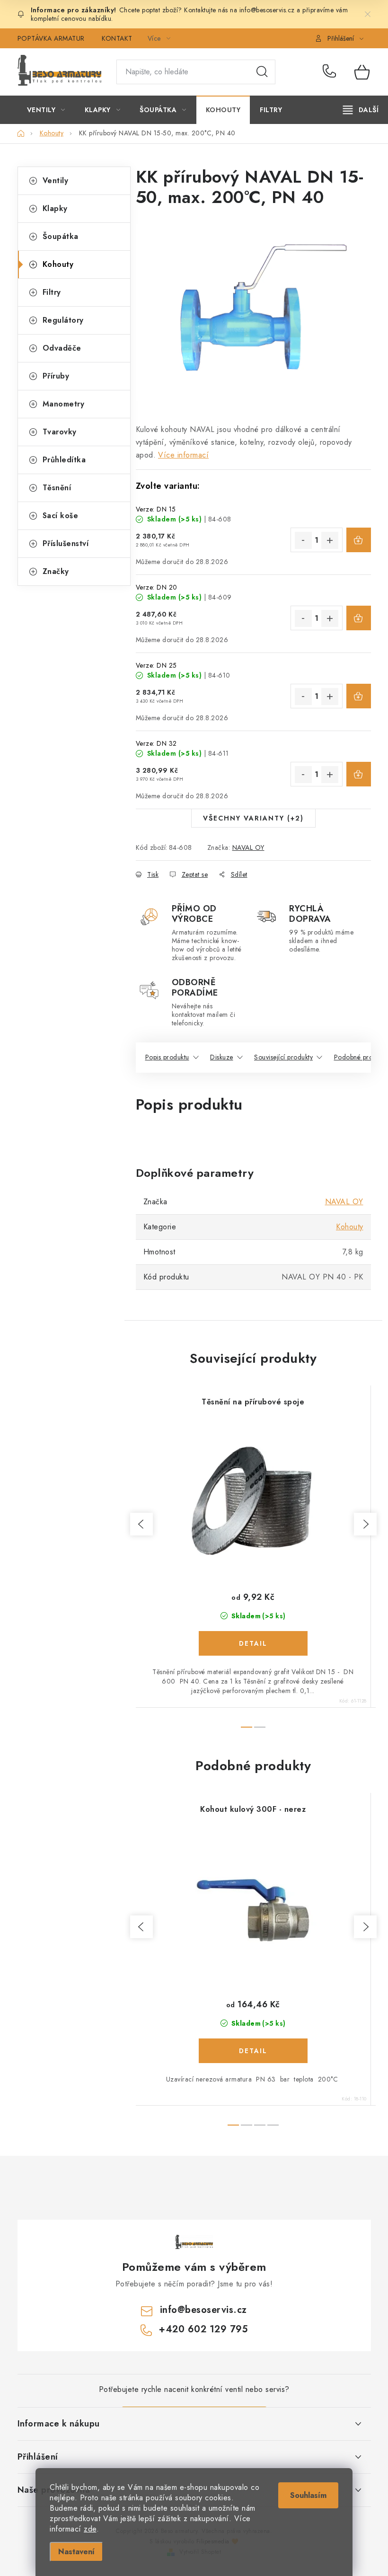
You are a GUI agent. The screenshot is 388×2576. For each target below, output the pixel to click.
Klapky (55, 208)
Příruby (56, 376)
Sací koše (61, 516)
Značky (56, 571)
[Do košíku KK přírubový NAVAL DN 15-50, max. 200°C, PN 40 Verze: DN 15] (359, 540)
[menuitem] (46, 110)
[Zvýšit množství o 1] (330, 540)
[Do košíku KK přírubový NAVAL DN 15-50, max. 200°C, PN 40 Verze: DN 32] (359, 774)
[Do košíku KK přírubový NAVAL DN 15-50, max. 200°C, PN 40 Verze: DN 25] (359, 696)
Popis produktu (167, 1057)
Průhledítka (64, 460)
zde (90, 2529)
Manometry (64, 404)
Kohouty (58, 264)
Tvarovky (60, 432)
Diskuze (222, 1057)
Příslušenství (66, 543)
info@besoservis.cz (203, 2310)
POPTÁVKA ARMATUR (51, 38)
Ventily (56, 181)
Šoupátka (61, 236)
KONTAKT (117, 38)
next (365, 1524)
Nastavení (76, 2552)
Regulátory (63, 320)
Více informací (183, 455)
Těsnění (57, 488)
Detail (253, 1643)
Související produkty (283, 1057)
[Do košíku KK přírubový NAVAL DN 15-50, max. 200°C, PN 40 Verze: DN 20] (359, 618)
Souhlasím (308, 2495)
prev (141, 1524)
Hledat (262, 72)
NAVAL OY (248, 847)
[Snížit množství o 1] (303, 540)
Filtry (52, 292)
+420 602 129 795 (331, 72)
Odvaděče (62, 348)
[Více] (361, 110)
